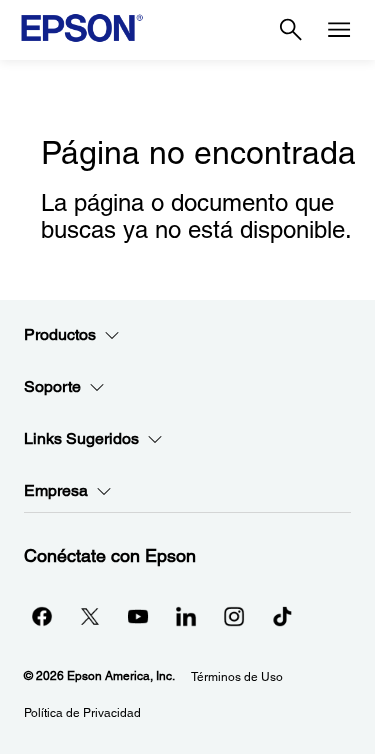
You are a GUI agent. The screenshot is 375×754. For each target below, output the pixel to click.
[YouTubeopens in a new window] (138, 616)
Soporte (52, 386)
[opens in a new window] (282, 616)
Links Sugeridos (81, 438)
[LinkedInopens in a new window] (186, 616)
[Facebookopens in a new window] (42, 616)
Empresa (56, 490)
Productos (60, 334)
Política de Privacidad (82, 713)
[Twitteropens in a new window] (90, 616)
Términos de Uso (237, 677)
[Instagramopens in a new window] (234, 616)
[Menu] (339, 30)
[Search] (291, 30)
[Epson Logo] (82, 28)
